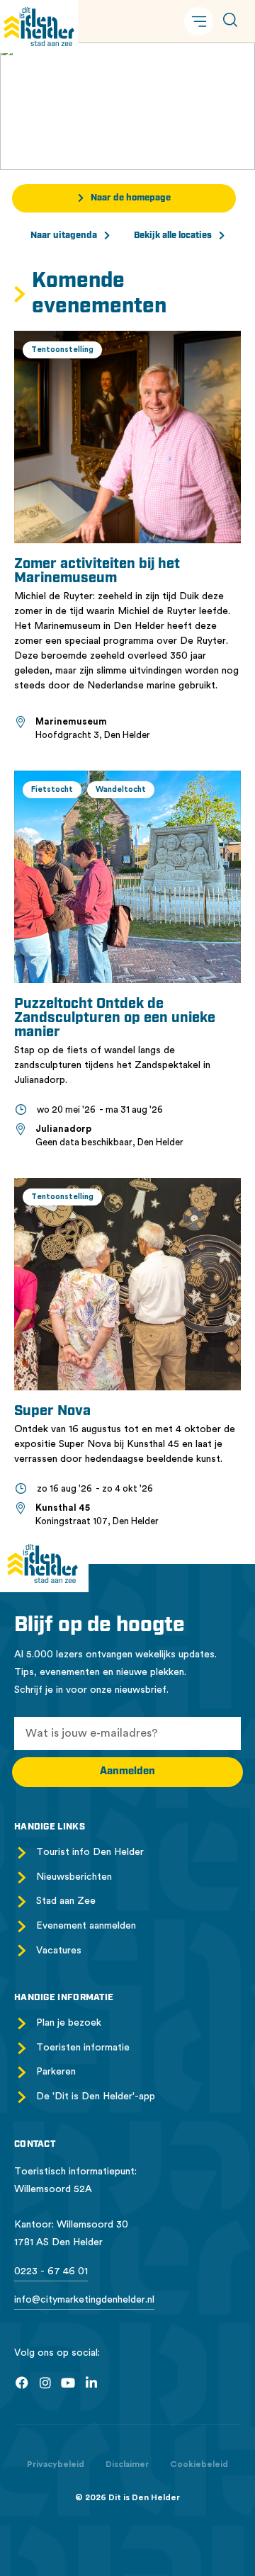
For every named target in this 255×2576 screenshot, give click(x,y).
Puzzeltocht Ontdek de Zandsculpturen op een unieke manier (115, 1019)
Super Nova (52, 1412)
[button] (199, 21)
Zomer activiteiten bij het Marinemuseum (97, 572)
